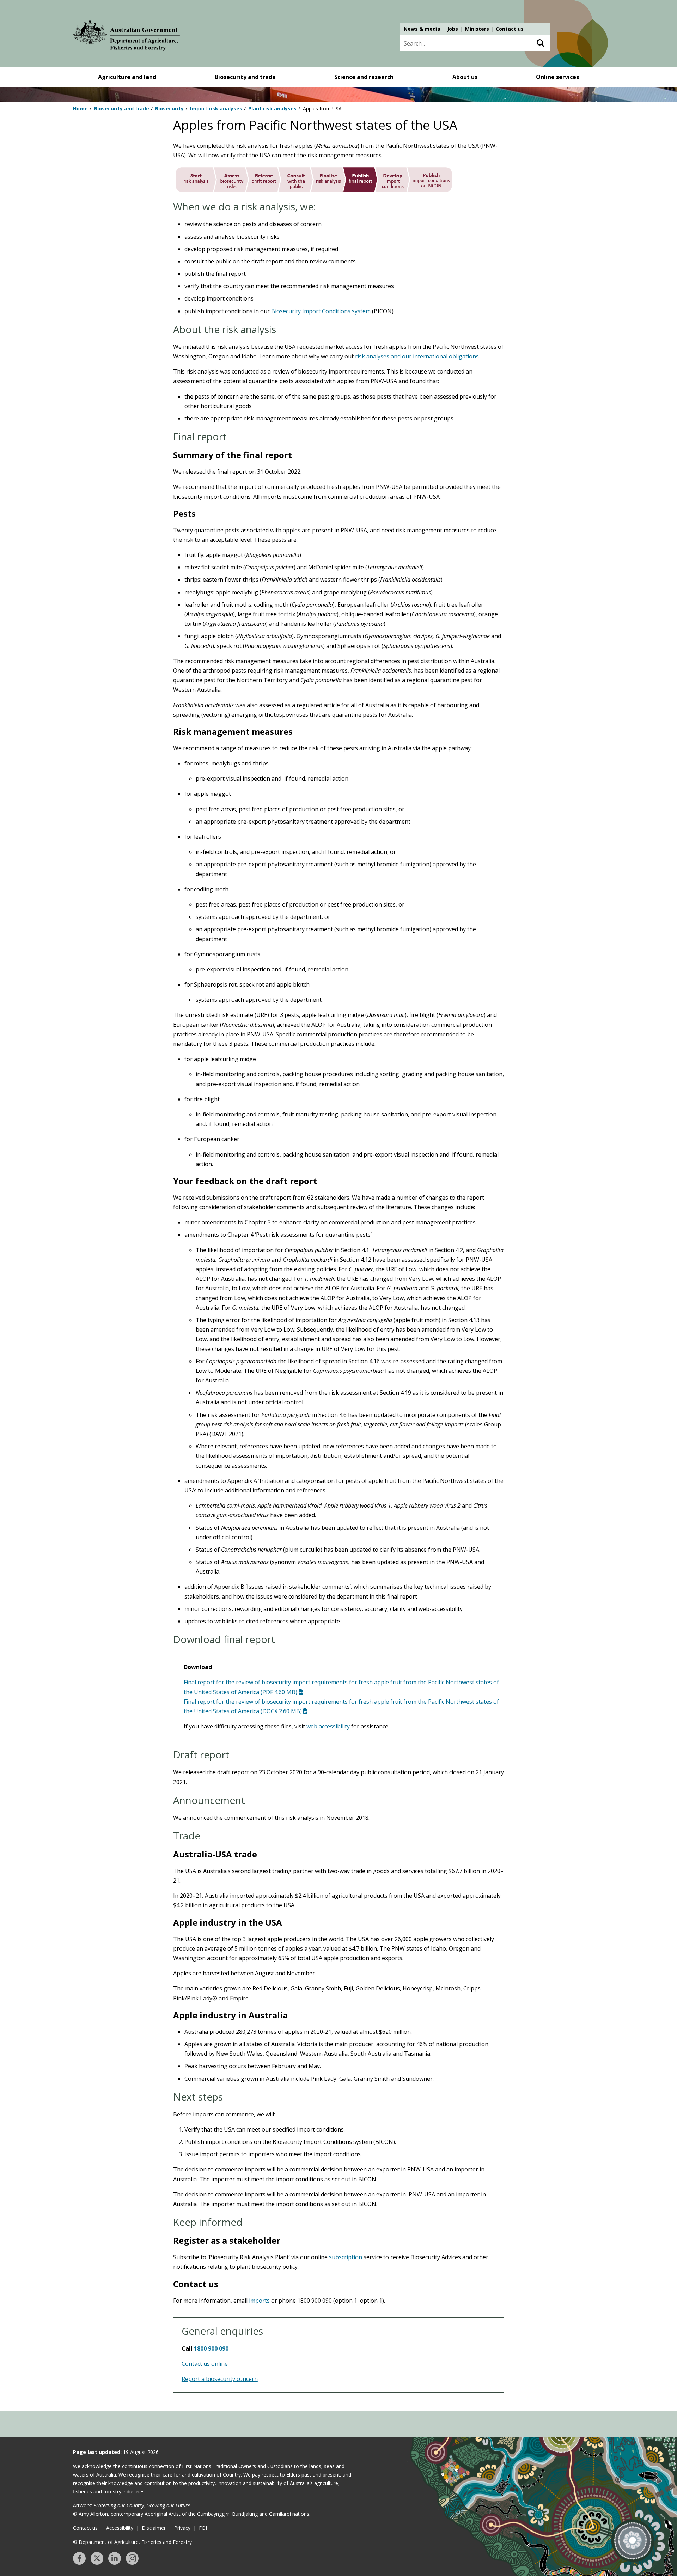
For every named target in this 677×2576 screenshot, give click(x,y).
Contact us (510, 29)
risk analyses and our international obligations (417, 356)
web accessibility (328, 1726)
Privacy (182, 2528)
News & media (422, 29)
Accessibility (120, 2528)
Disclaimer (154, 2528)
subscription (346, 2257)
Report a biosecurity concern (220, 2379)
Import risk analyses (216, 108)
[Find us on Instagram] (132, 2558)
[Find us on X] (97, 2558)
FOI (203, 2528)
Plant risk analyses (272, 108)
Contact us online (205, 2364)
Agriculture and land (127, 77)
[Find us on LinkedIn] (115, 2558)
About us (465, 77)
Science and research (364, 77)
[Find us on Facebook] (79, 2558)
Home (80, 108)
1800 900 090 (211, 2348)
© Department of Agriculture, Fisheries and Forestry (132, 2542)
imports (259, 2301)
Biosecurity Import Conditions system (321, 311)
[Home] (127, 37)
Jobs (453, 29)
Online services (557, 77)
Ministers (477, 29)
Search (540, 43)
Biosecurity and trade (245, 77)
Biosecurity (169, 108)
